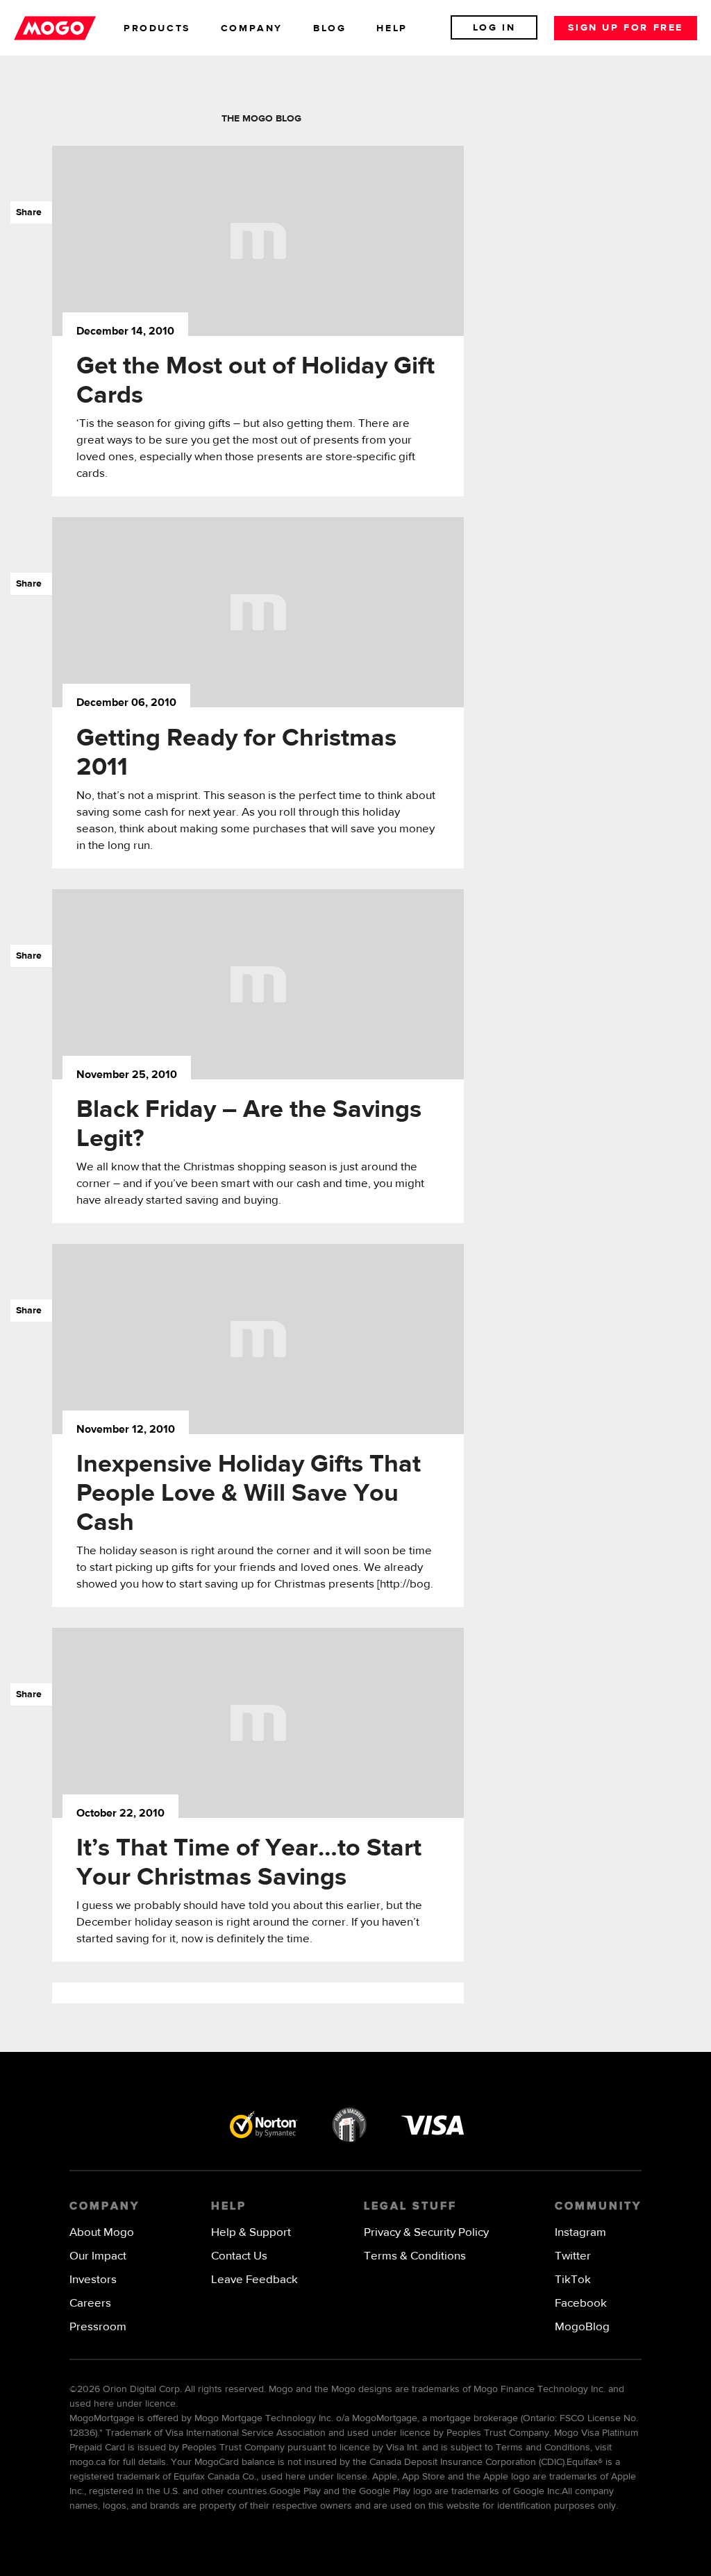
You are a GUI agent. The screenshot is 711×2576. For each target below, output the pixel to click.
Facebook (581, 2304)
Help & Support (251, 2233)
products (157, 28)
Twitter (573, 2256)
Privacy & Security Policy (426, 2233)
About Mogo (102, 2233)
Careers (90, 2304)
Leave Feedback (254, 2280)
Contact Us (239, 2256)
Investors (93, 2280)
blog (329, 28)
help (392, 28)
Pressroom (98, 2327)
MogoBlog (582, 2327)
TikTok (573, 2280)
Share (26, 212)
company (252, 28)
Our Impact (98, 2256)
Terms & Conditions (415, 2256)
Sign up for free (626, 28)
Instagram (580, 2233)
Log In (494, 28)
